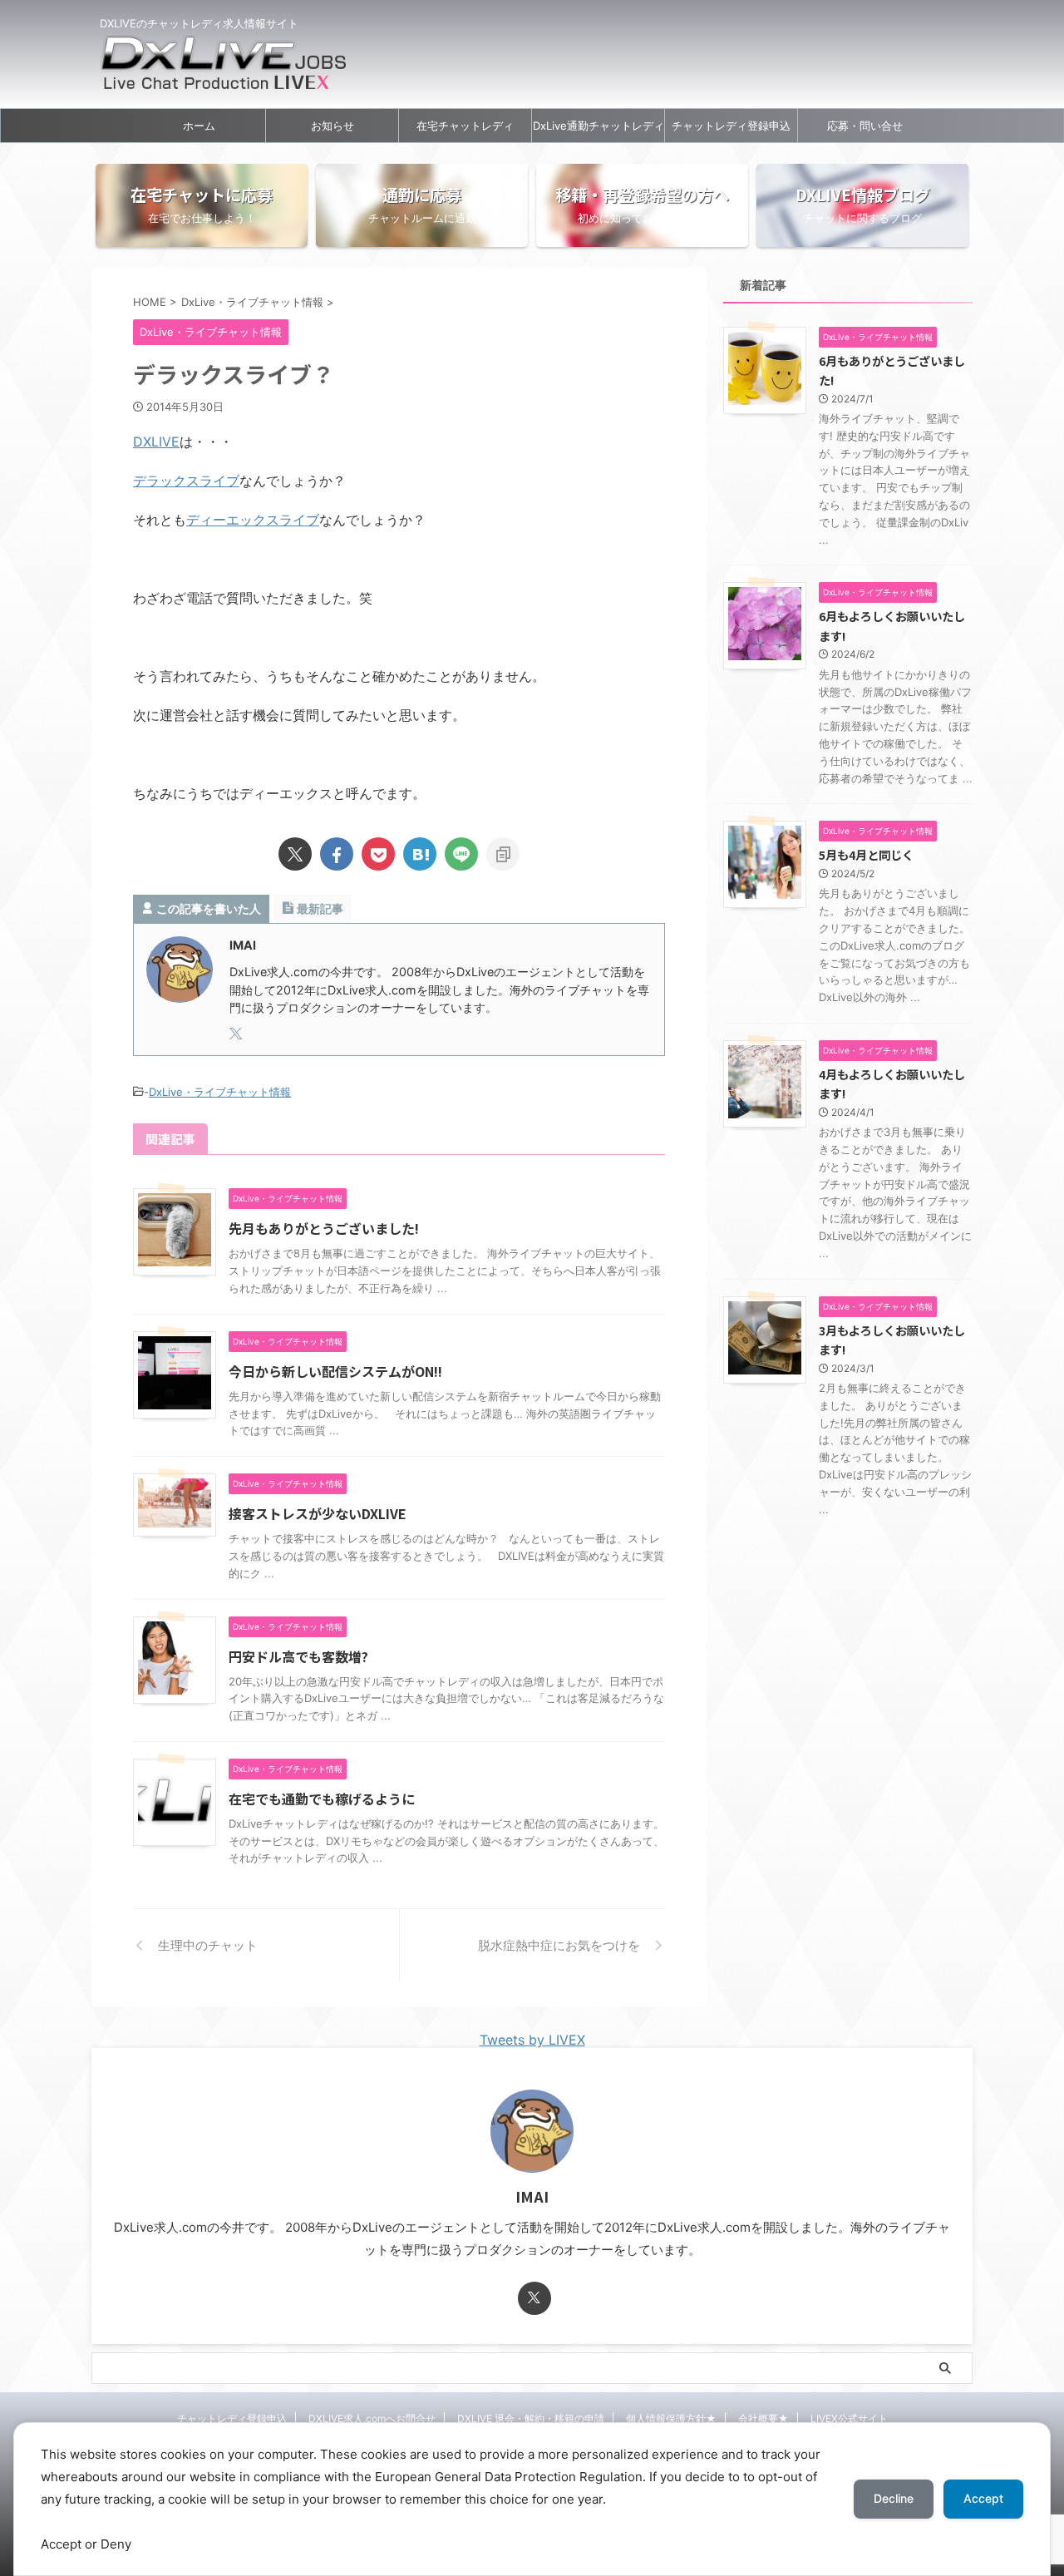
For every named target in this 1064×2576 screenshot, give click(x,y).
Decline (894, 2498)
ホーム (199, 126)
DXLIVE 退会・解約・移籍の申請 (531, 2418)
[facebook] (337, 854)
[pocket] (378, 854)
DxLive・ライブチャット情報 (220, 1092)
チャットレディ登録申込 (731, 126)
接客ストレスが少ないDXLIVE (318, 1513)
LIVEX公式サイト (849, 2418)
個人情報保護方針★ (671, 2418)
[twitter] (295, 854)
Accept (983, 2498)
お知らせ (332, 126)
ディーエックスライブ (253, 520)
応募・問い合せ (865, 126)
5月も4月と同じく (866, 854)
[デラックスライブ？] (420, 854)
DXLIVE (156, 442)
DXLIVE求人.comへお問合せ (372, 2418)
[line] (461, 854)
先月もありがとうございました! (324, 1228)
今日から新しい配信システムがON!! (335, 1371)
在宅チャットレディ (465, 126)
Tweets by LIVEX (532, 2040)
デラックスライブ (186, 481)
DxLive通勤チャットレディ (598, 126)
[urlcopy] (503, 854)
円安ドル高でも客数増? (298, 1656)
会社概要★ (764, 2418)
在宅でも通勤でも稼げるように (322, 1799)
